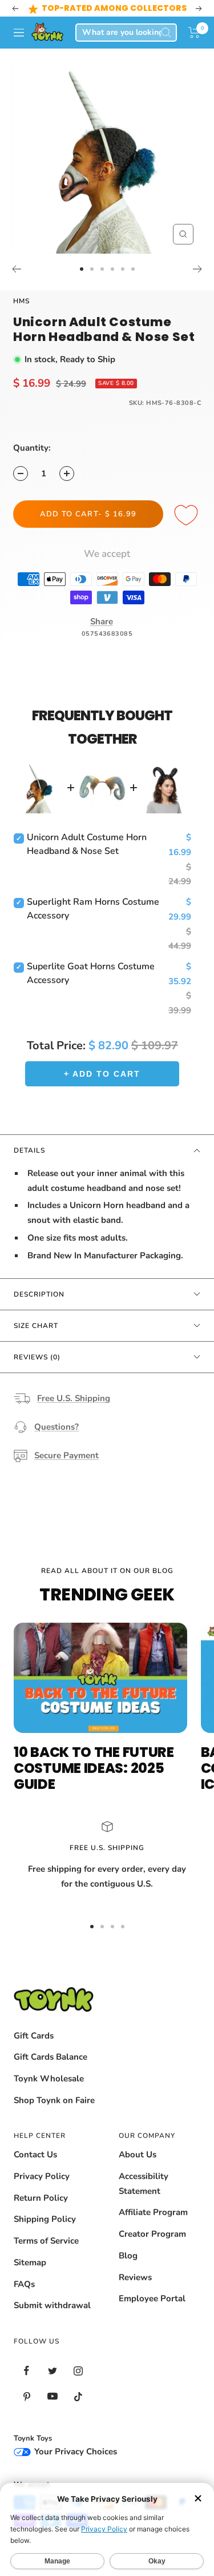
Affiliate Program (153, 2212)
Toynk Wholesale (49, 2079)
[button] (194, 33)
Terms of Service (46, 2241)
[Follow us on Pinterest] (27, 2396)
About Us (138, 2154)
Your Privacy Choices (74, 2451)
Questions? (56, 1427)
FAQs (24, 2284)
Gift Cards (34, 2036)
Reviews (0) (37, 1357)
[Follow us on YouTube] (52, 2396)
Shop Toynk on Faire (54, 2100)
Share (102, 621)
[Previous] (16, 269)
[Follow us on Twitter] (52, 2371)
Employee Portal (152, 2298)
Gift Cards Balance (51, 2057)
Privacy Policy (42, 2176)
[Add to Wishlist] (188, 516)
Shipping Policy (45, 2219)
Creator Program (152, 2234)
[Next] (198, 269)
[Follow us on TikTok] (78, 2396)
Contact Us (35, 2154)
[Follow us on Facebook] (27, 2371)
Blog (128, 2256)
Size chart (36, 1326)
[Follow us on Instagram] (78, 2371)
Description (39, 1294)
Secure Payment (66, 1455)
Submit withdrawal (52, 2305)
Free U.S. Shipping (74, 1398)
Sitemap (30, 2262)
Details (29, 1150)
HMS (21, 301)
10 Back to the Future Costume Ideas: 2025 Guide (94, 1768)
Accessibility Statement (144, 2184)
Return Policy (41, 2198)
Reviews (135, 2277)
